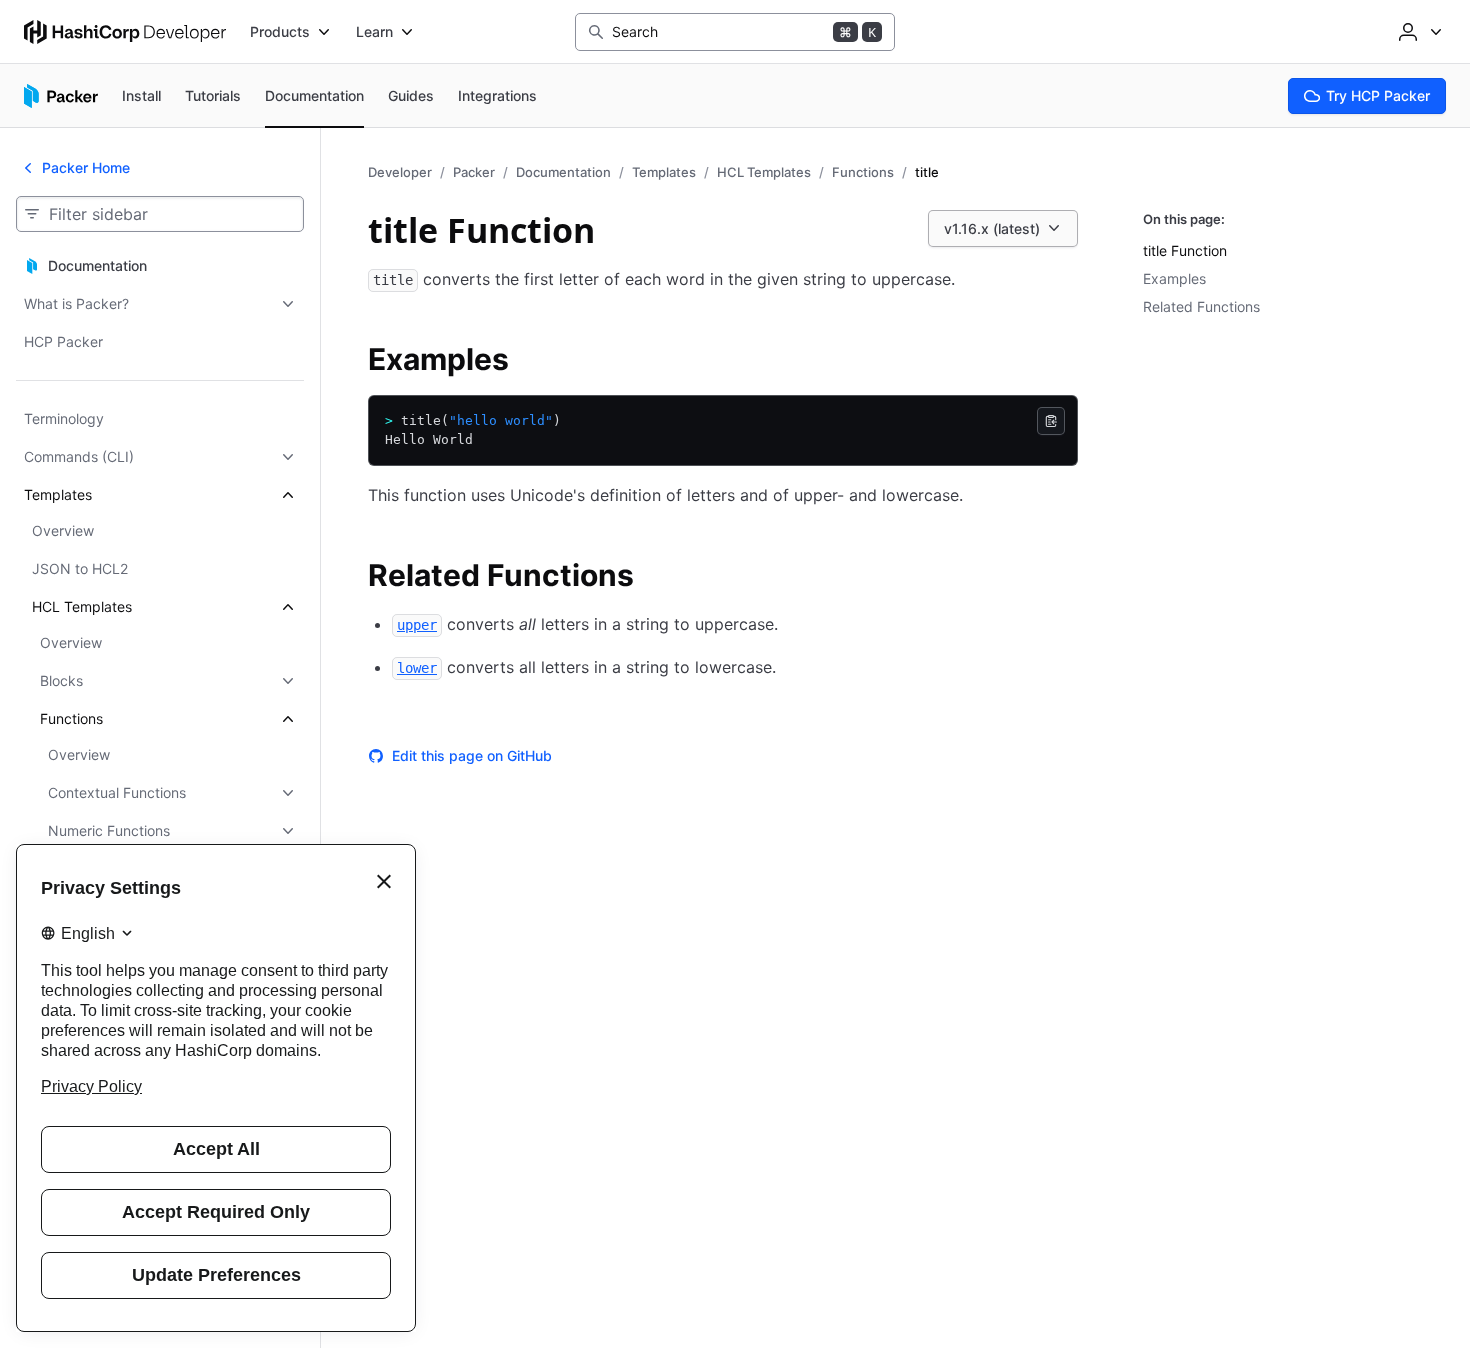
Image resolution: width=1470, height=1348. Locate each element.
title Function (1185, 250)
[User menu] (1418, 32)
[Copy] (1051, 421)
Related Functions (1201, 306)
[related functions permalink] (654, 578)
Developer (400, 172)
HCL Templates (764, 172)
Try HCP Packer (1378, 95)
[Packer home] (61, 96)
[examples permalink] (529, 362)
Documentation (563, 172)
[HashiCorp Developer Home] (125, 32)
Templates (664, 172)
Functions (863, 172)
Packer (474, 172)
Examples (1174, 278)
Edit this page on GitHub (472, 755)
